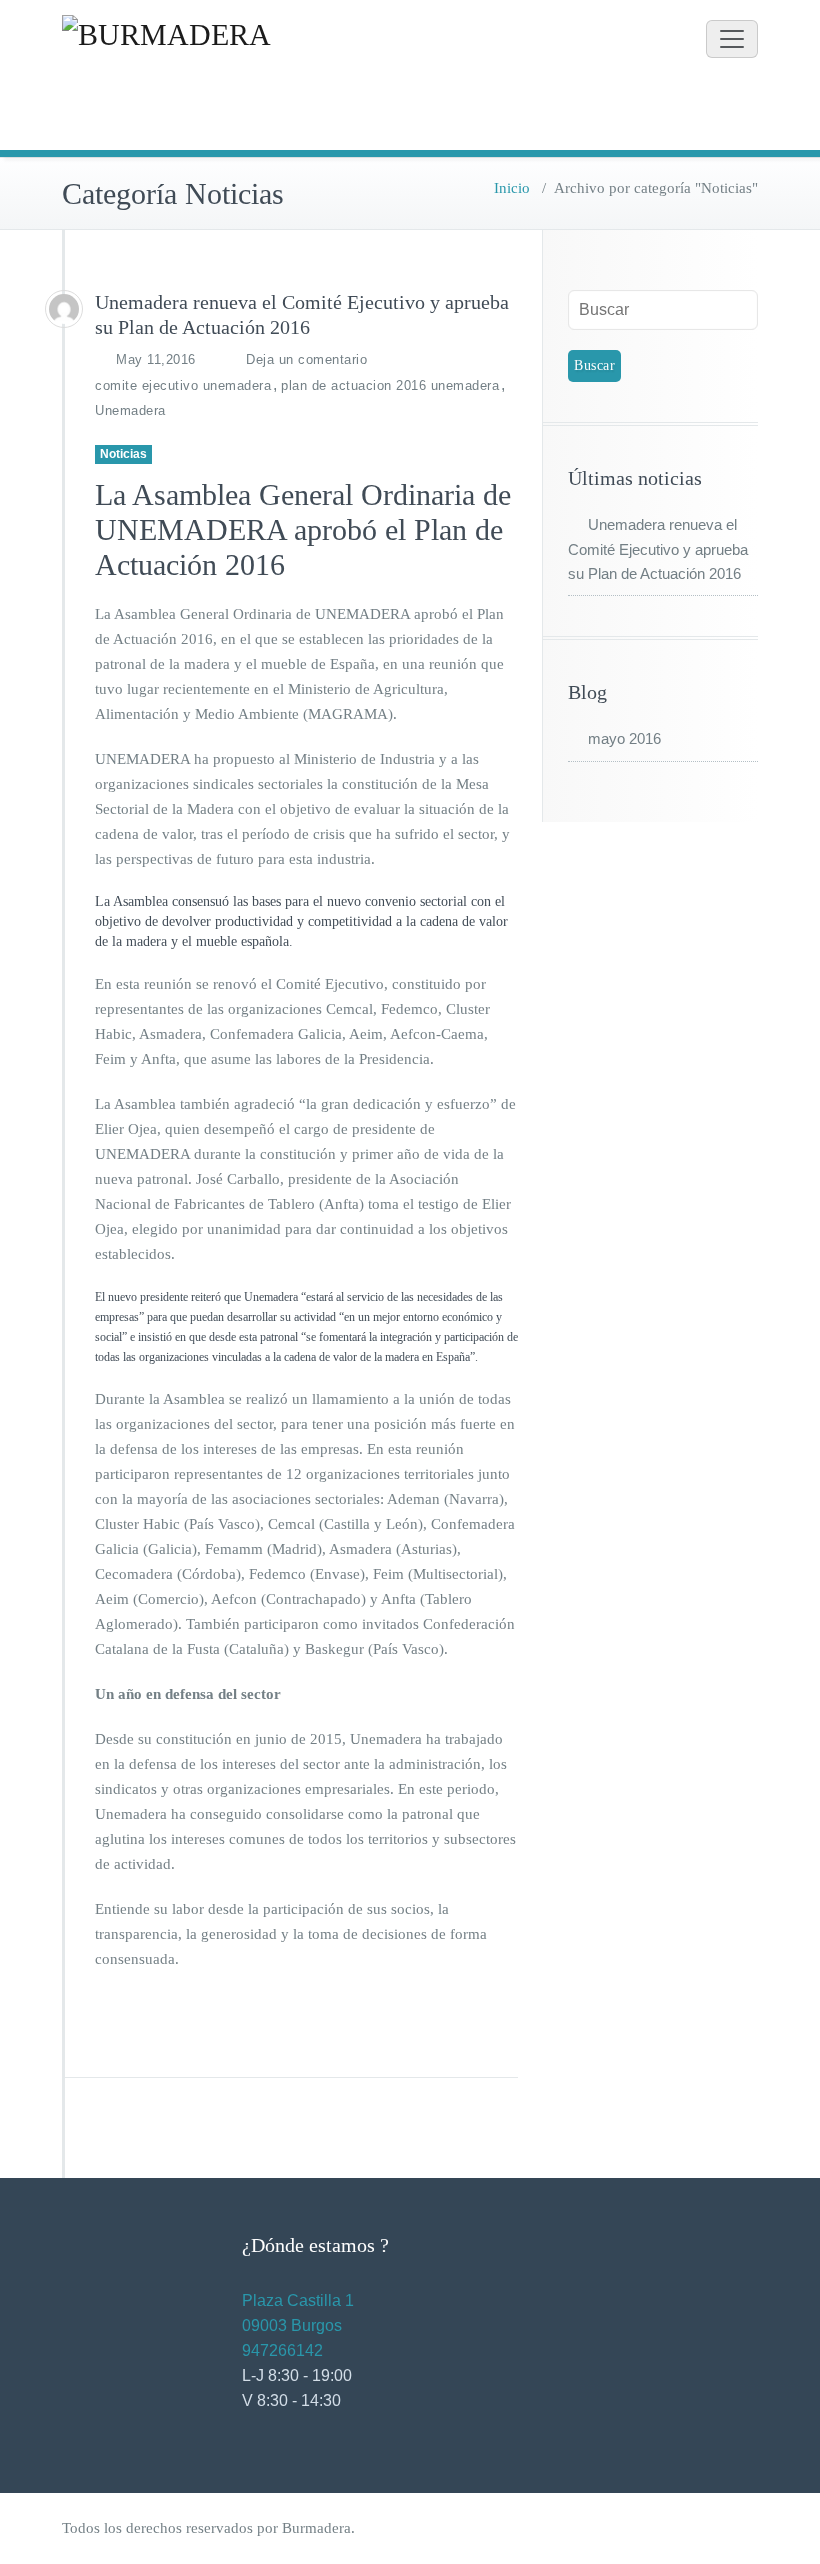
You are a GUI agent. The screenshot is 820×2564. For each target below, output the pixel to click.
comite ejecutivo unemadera (183, 385)
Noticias (123, 454)
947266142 (282, 2350)
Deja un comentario (306, 359)
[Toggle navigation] (732, 39)
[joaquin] (64, 309)
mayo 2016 (624, 738)
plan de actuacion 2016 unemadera (390, 385)
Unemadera (130, 410)
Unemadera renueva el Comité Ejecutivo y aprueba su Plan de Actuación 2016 (658, 549)
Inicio (512, 188)
